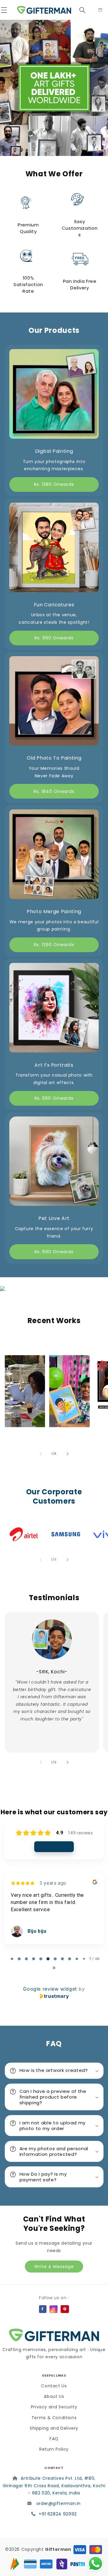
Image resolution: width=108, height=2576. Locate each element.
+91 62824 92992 (58, 2514)
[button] (8, 10)
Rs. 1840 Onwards (54, 791)
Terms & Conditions (54, 2418)
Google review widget (50, 1989)
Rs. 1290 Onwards (54, 945)
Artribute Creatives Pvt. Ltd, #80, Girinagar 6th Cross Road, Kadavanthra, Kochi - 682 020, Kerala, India (54, 2486)
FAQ (54, 2439)
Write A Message (54, 2267)
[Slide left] (40, 1454)
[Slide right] (67, 1454)
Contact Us (54, 2386)
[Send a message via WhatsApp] (96, 2564)
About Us (54, 2396)
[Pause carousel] (54, 1968)
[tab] (12, 1959)
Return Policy (54, 2449)
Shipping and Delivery (54, 2428)
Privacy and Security (54, 2407)
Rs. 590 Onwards (54, 1098)
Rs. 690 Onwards (54, 1252)
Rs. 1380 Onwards (54, 484)
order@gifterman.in (58, 2503)
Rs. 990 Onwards (54, 638)
